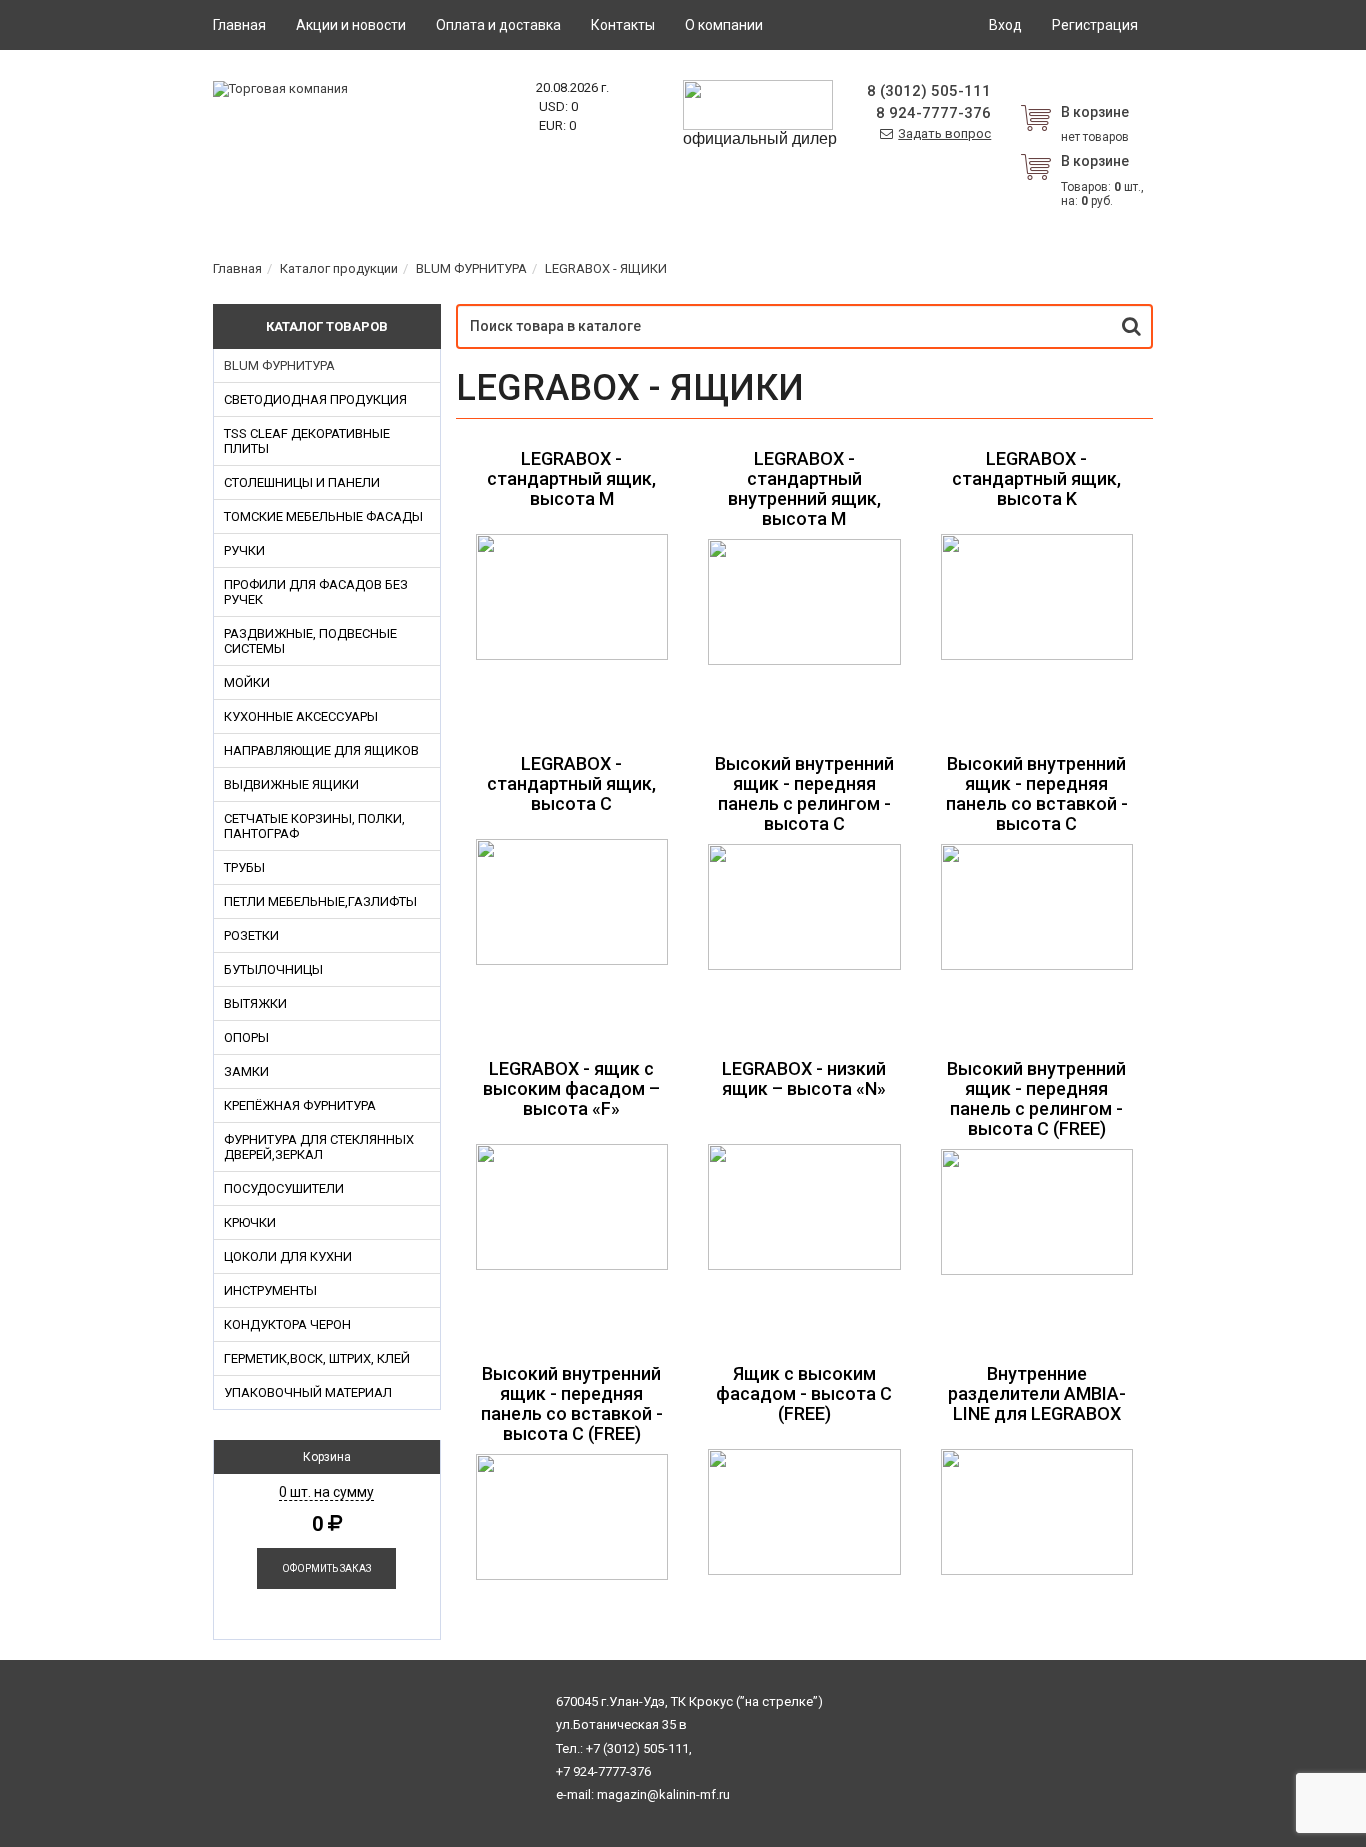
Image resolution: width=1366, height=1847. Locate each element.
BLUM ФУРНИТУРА (471, 268)
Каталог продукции (339, 268)
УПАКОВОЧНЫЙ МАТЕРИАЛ (308, 1392)
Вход (1005, 25)
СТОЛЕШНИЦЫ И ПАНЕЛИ (302, 482)
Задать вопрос (944, 133)
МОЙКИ (247, 682)
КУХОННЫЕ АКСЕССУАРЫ (301, 716)
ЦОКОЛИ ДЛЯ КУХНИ (288, 1256)
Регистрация (1095, 25)
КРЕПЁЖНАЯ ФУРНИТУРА (300, 1105)
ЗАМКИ (246, 1071)
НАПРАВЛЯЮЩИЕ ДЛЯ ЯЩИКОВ (321, 750)
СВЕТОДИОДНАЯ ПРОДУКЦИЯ (315, 399)
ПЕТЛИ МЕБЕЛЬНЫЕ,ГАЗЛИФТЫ (320, 901)
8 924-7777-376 (933, 113)
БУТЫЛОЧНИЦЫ (273, 969)
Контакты (623, 25)
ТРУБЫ (244, 867)
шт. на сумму (326, 1492)
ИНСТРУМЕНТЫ (270, 1290)
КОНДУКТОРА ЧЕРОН (287, 1324)
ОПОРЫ (246, 1037)
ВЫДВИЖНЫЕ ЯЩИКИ (291, 784)
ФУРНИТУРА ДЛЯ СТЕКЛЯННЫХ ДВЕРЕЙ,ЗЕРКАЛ (319, 1147)
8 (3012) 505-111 (929, 91)
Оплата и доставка (498, 25)
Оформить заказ (326, 1568)
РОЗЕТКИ (251, 935)
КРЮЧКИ (250, 1222)
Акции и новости (351, 25)
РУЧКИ (244, 550)
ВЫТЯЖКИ (255, 1003)
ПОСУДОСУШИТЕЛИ (284, 1188)
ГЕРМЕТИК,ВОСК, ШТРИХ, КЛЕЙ (317, 1358)
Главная (239, 25)
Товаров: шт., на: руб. (1102, 180)
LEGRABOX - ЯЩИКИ (606, 268)
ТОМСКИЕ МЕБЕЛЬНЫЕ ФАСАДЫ (323, 516)
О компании (724, 25)
